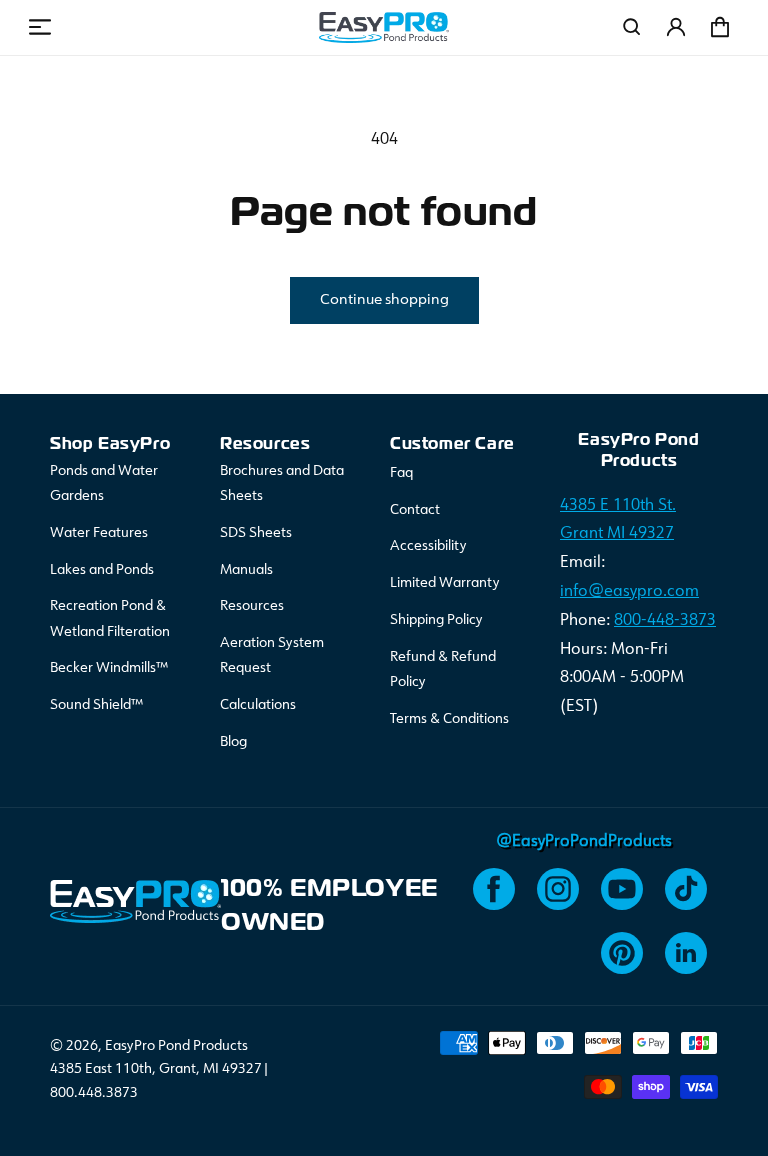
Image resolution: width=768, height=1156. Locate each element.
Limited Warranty (445, 583)
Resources (252, 606)
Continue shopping (384, 300)
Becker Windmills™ (109, 668)
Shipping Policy (436, 620)
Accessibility (428, 546)
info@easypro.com (629, 592)
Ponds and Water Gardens (104, 483)
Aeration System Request (272, 655)
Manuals (246, 570)
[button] (40, 27)
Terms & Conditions (449, 719)
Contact (415, 510)
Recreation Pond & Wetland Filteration (110, 618)
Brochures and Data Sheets (282, 483)
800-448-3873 (665, 621)
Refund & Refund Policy (443, 669)
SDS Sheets (256, 533)
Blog (233, 742)
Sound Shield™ (96, 705)
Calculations (258, 705)
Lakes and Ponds (102, 570)
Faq (401, 473)
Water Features (99, 533)
